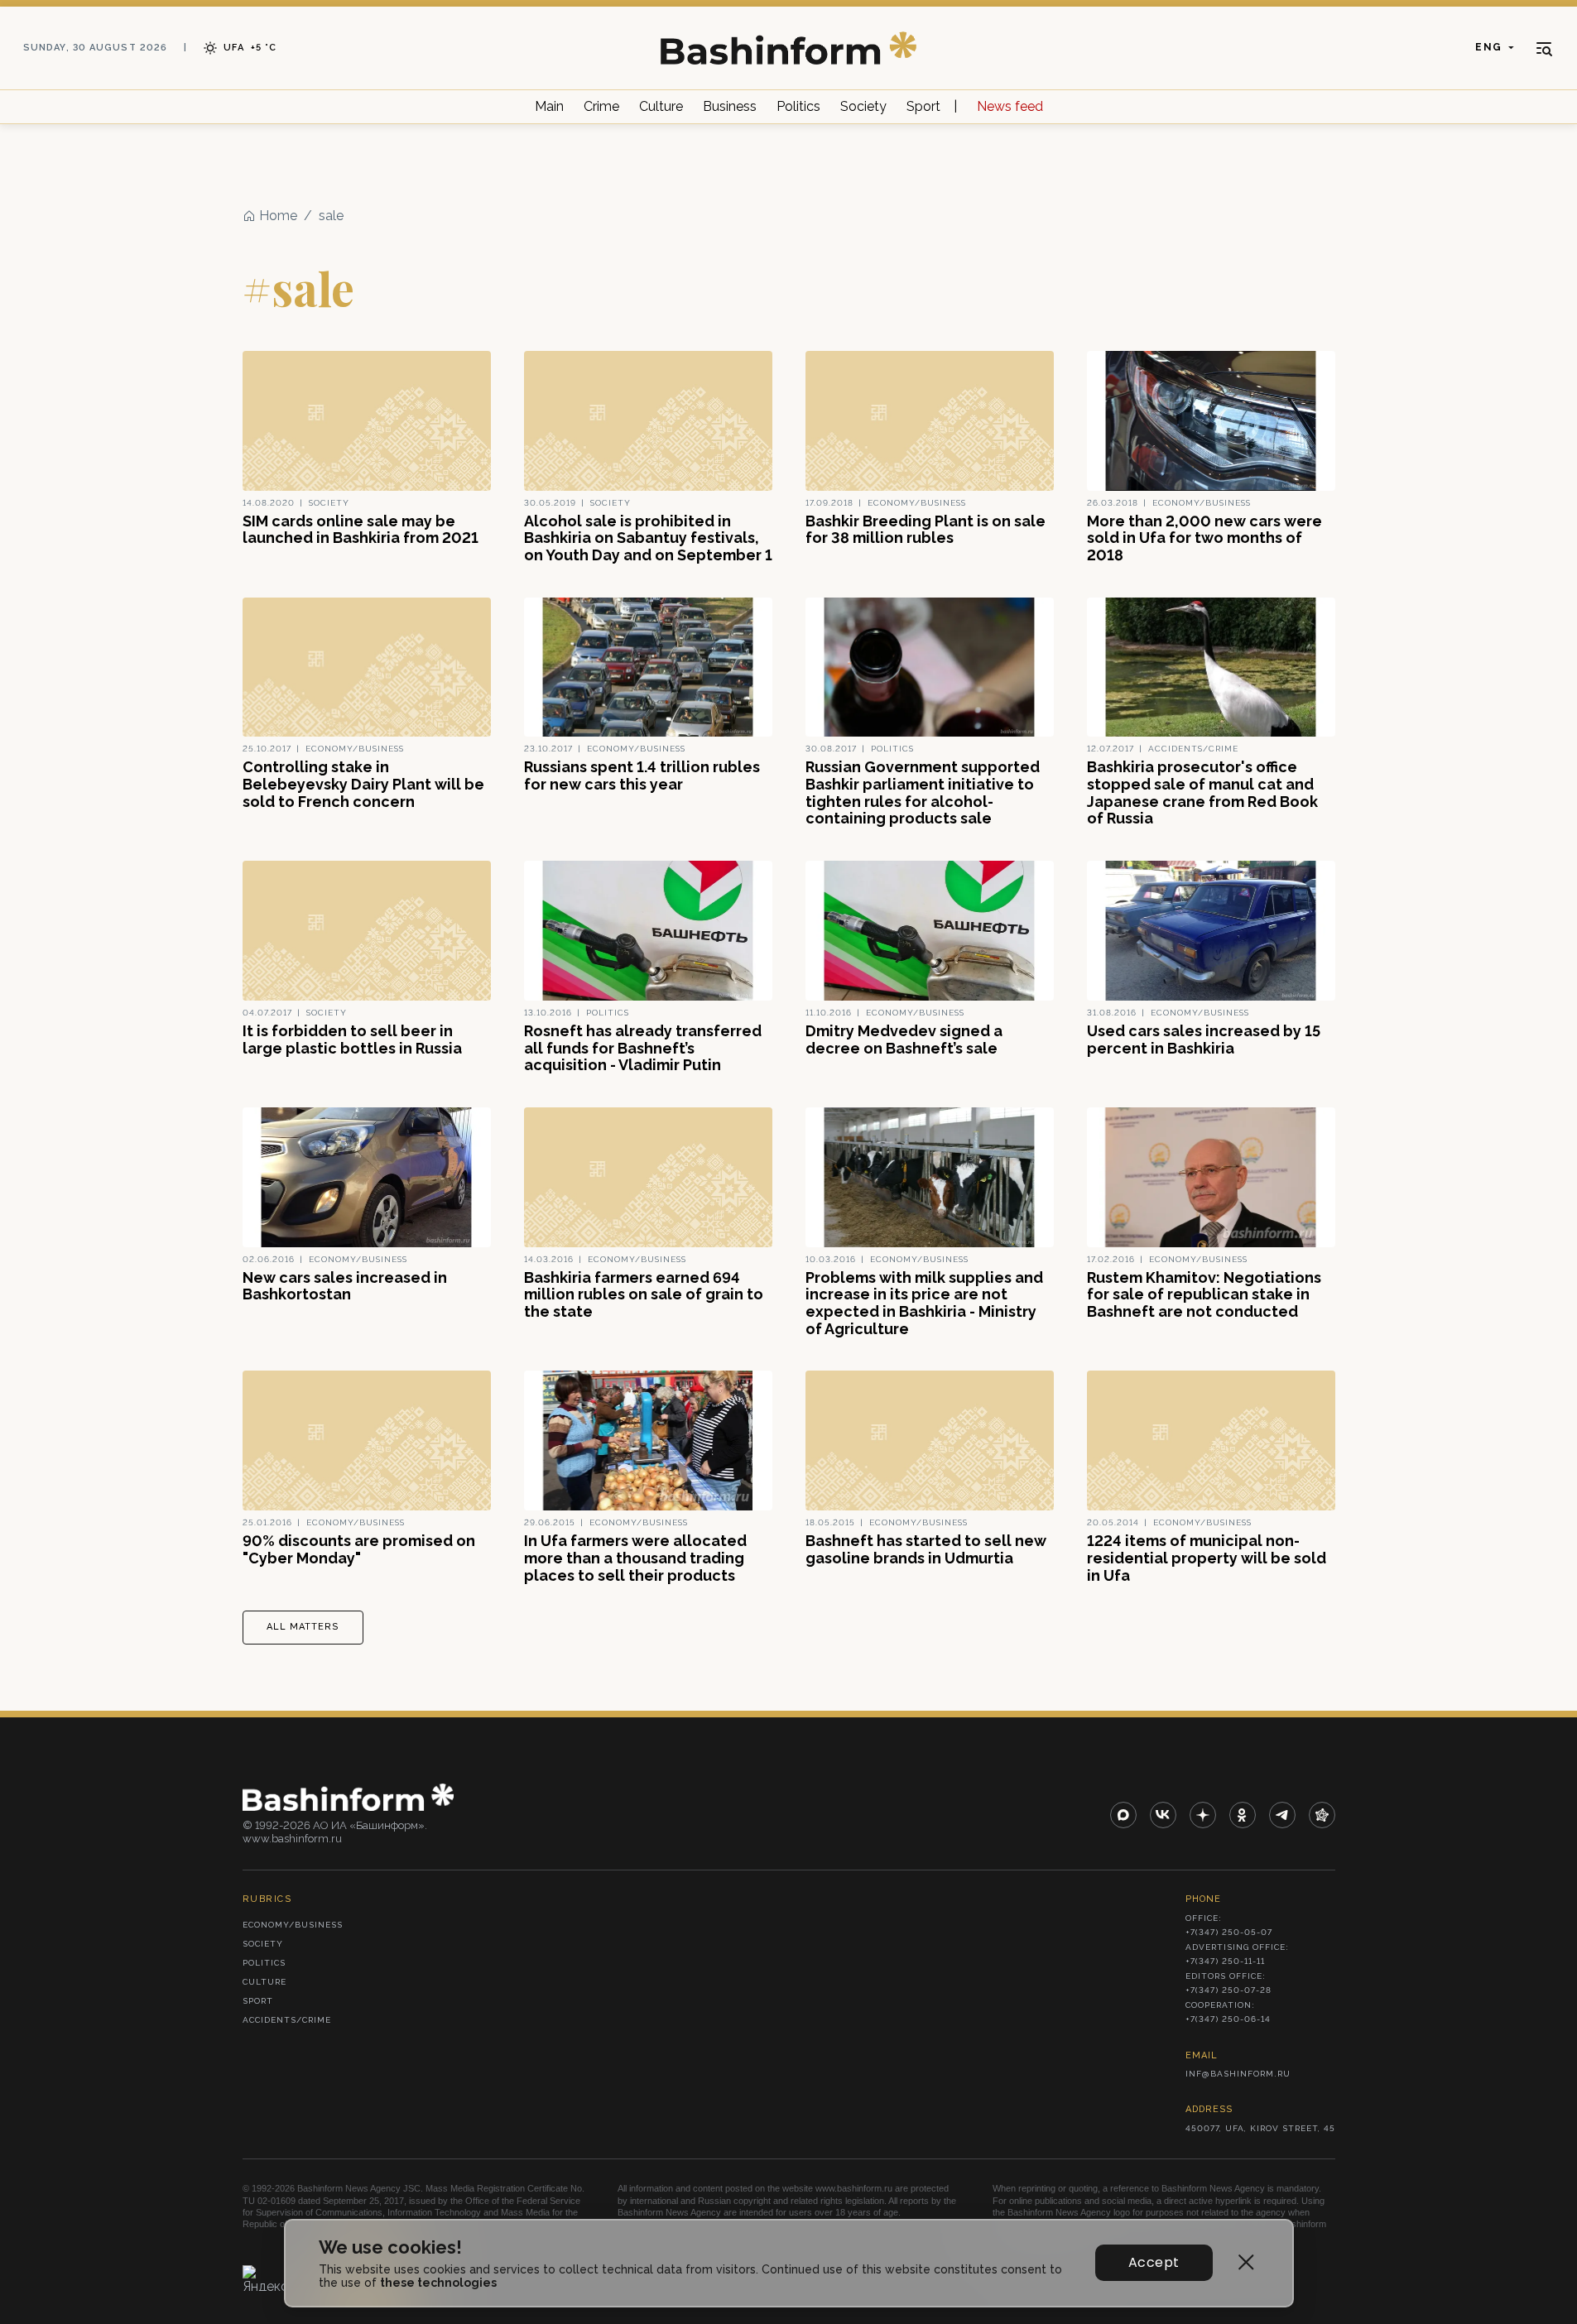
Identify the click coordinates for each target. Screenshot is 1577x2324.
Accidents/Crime (287, 2020)
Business (730, 106)
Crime (601, 106)
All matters (303, 1627)
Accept (1154, 2262)
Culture (661, 106)
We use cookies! (390, 2247)
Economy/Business (293, 1925)
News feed (1010, 106)
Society (863, 106)
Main (549, 106)
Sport (923, 106)
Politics (798, 106)
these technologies (438, 2283)
